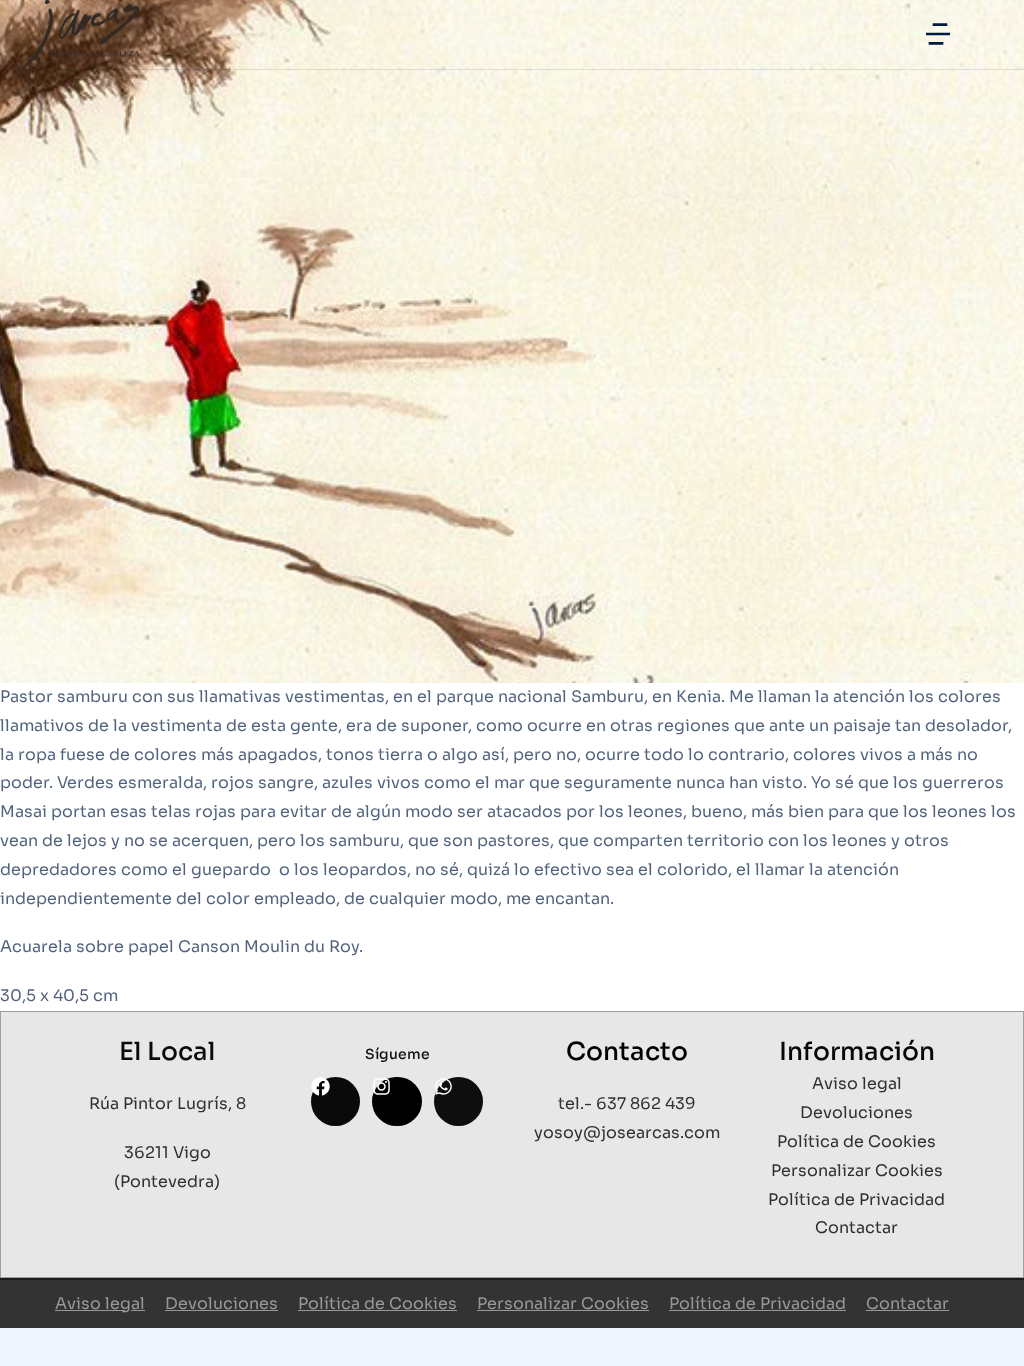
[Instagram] (396, 1101)
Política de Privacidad (757, 1303)
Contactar (907, 1303)
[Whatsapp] (458, 1101)
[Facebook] (335, 1101)
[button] (938, 34)
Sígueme (397, 1054)
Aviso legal (100, 1303)
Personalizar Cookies (563, 1303)
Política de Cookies (377, 1303)
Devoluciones (221, 1303)
